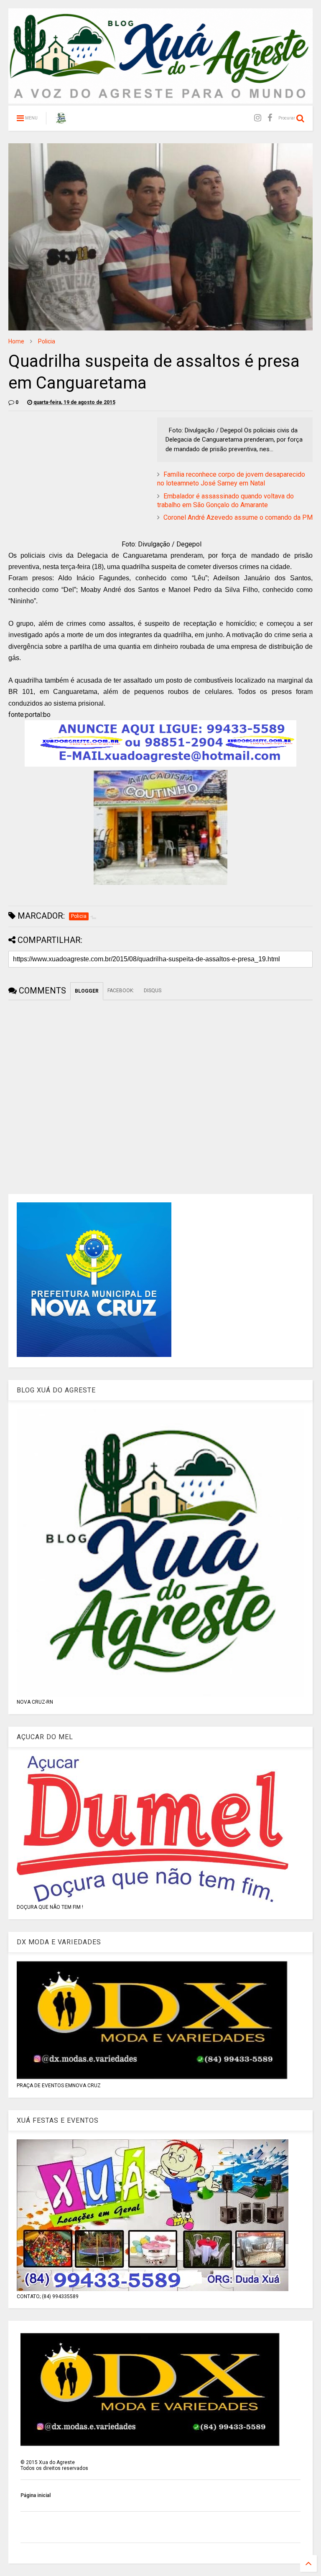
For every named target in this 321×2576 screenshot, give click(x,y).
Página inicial (36, 2495)
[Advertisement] (79, 476)
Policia (47, 341)
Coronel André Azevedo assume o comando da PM (238, 517)
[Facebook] (270, 118)
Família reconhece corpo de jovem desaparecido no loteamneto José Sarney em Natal (231, 479)
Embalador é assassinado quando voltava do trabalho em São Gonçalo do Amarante (225, 500)
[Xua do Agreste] (61, 121)
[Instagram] (258, 118)
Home (16, 341)
